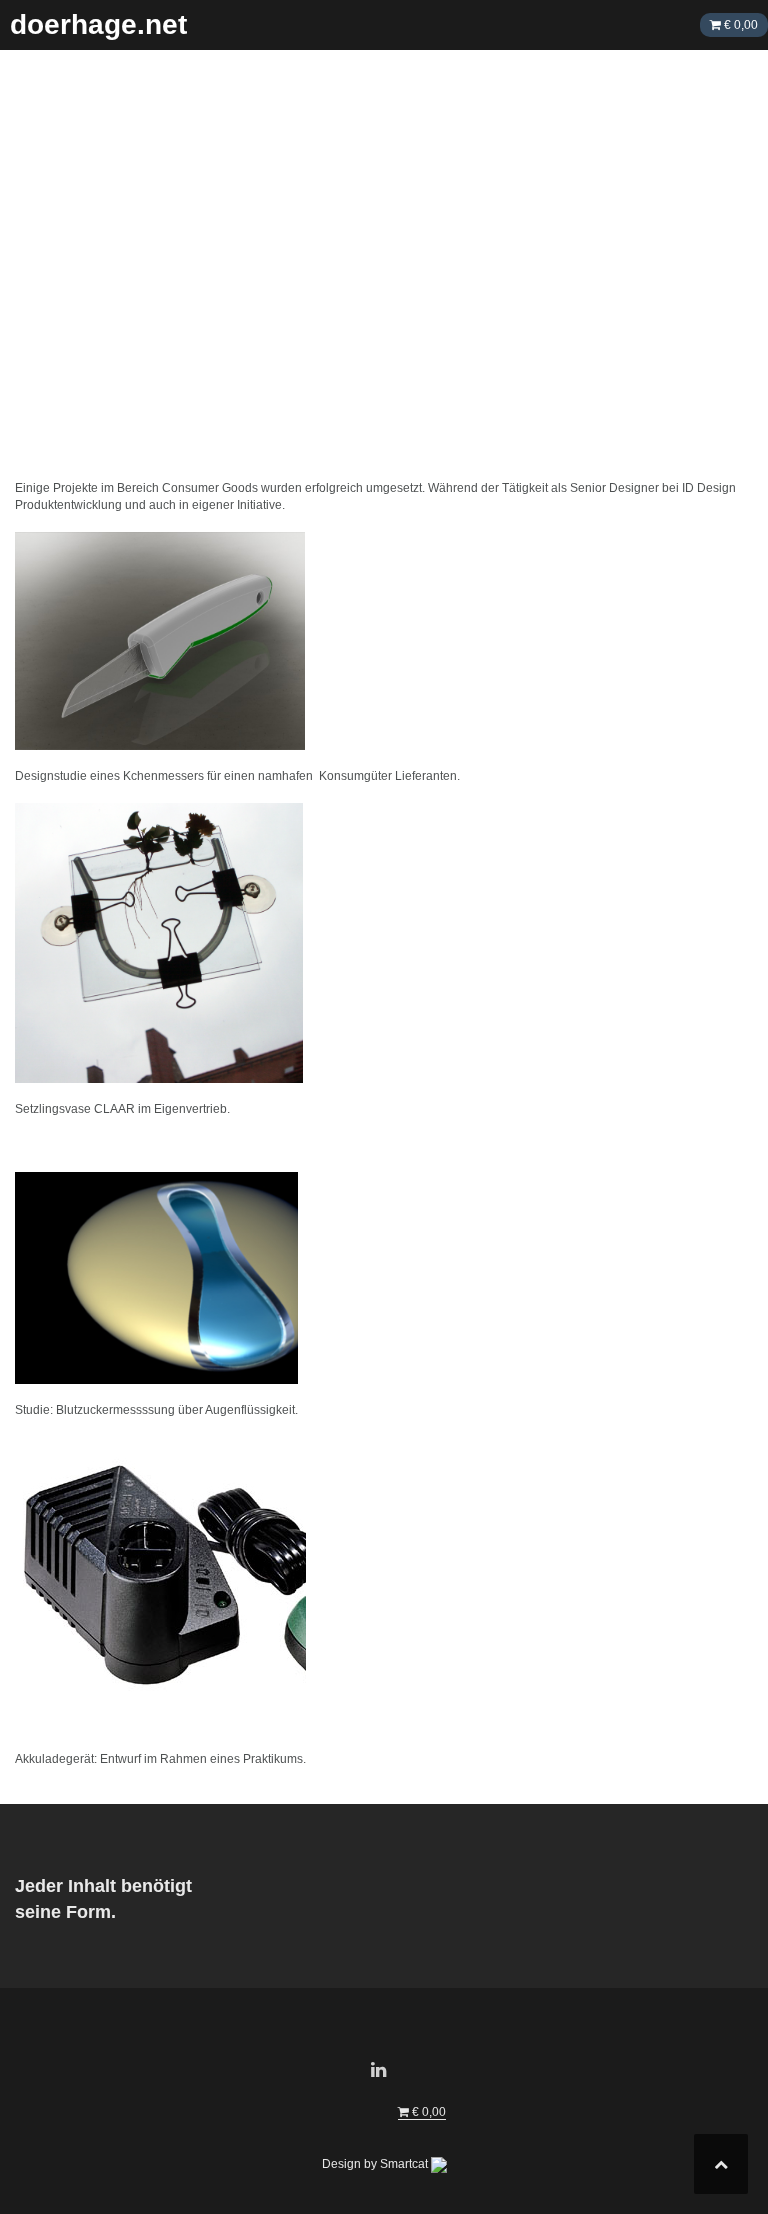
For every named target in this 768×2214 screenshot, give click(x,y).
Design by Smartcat (376, 2164)
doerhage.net (98, 24)
